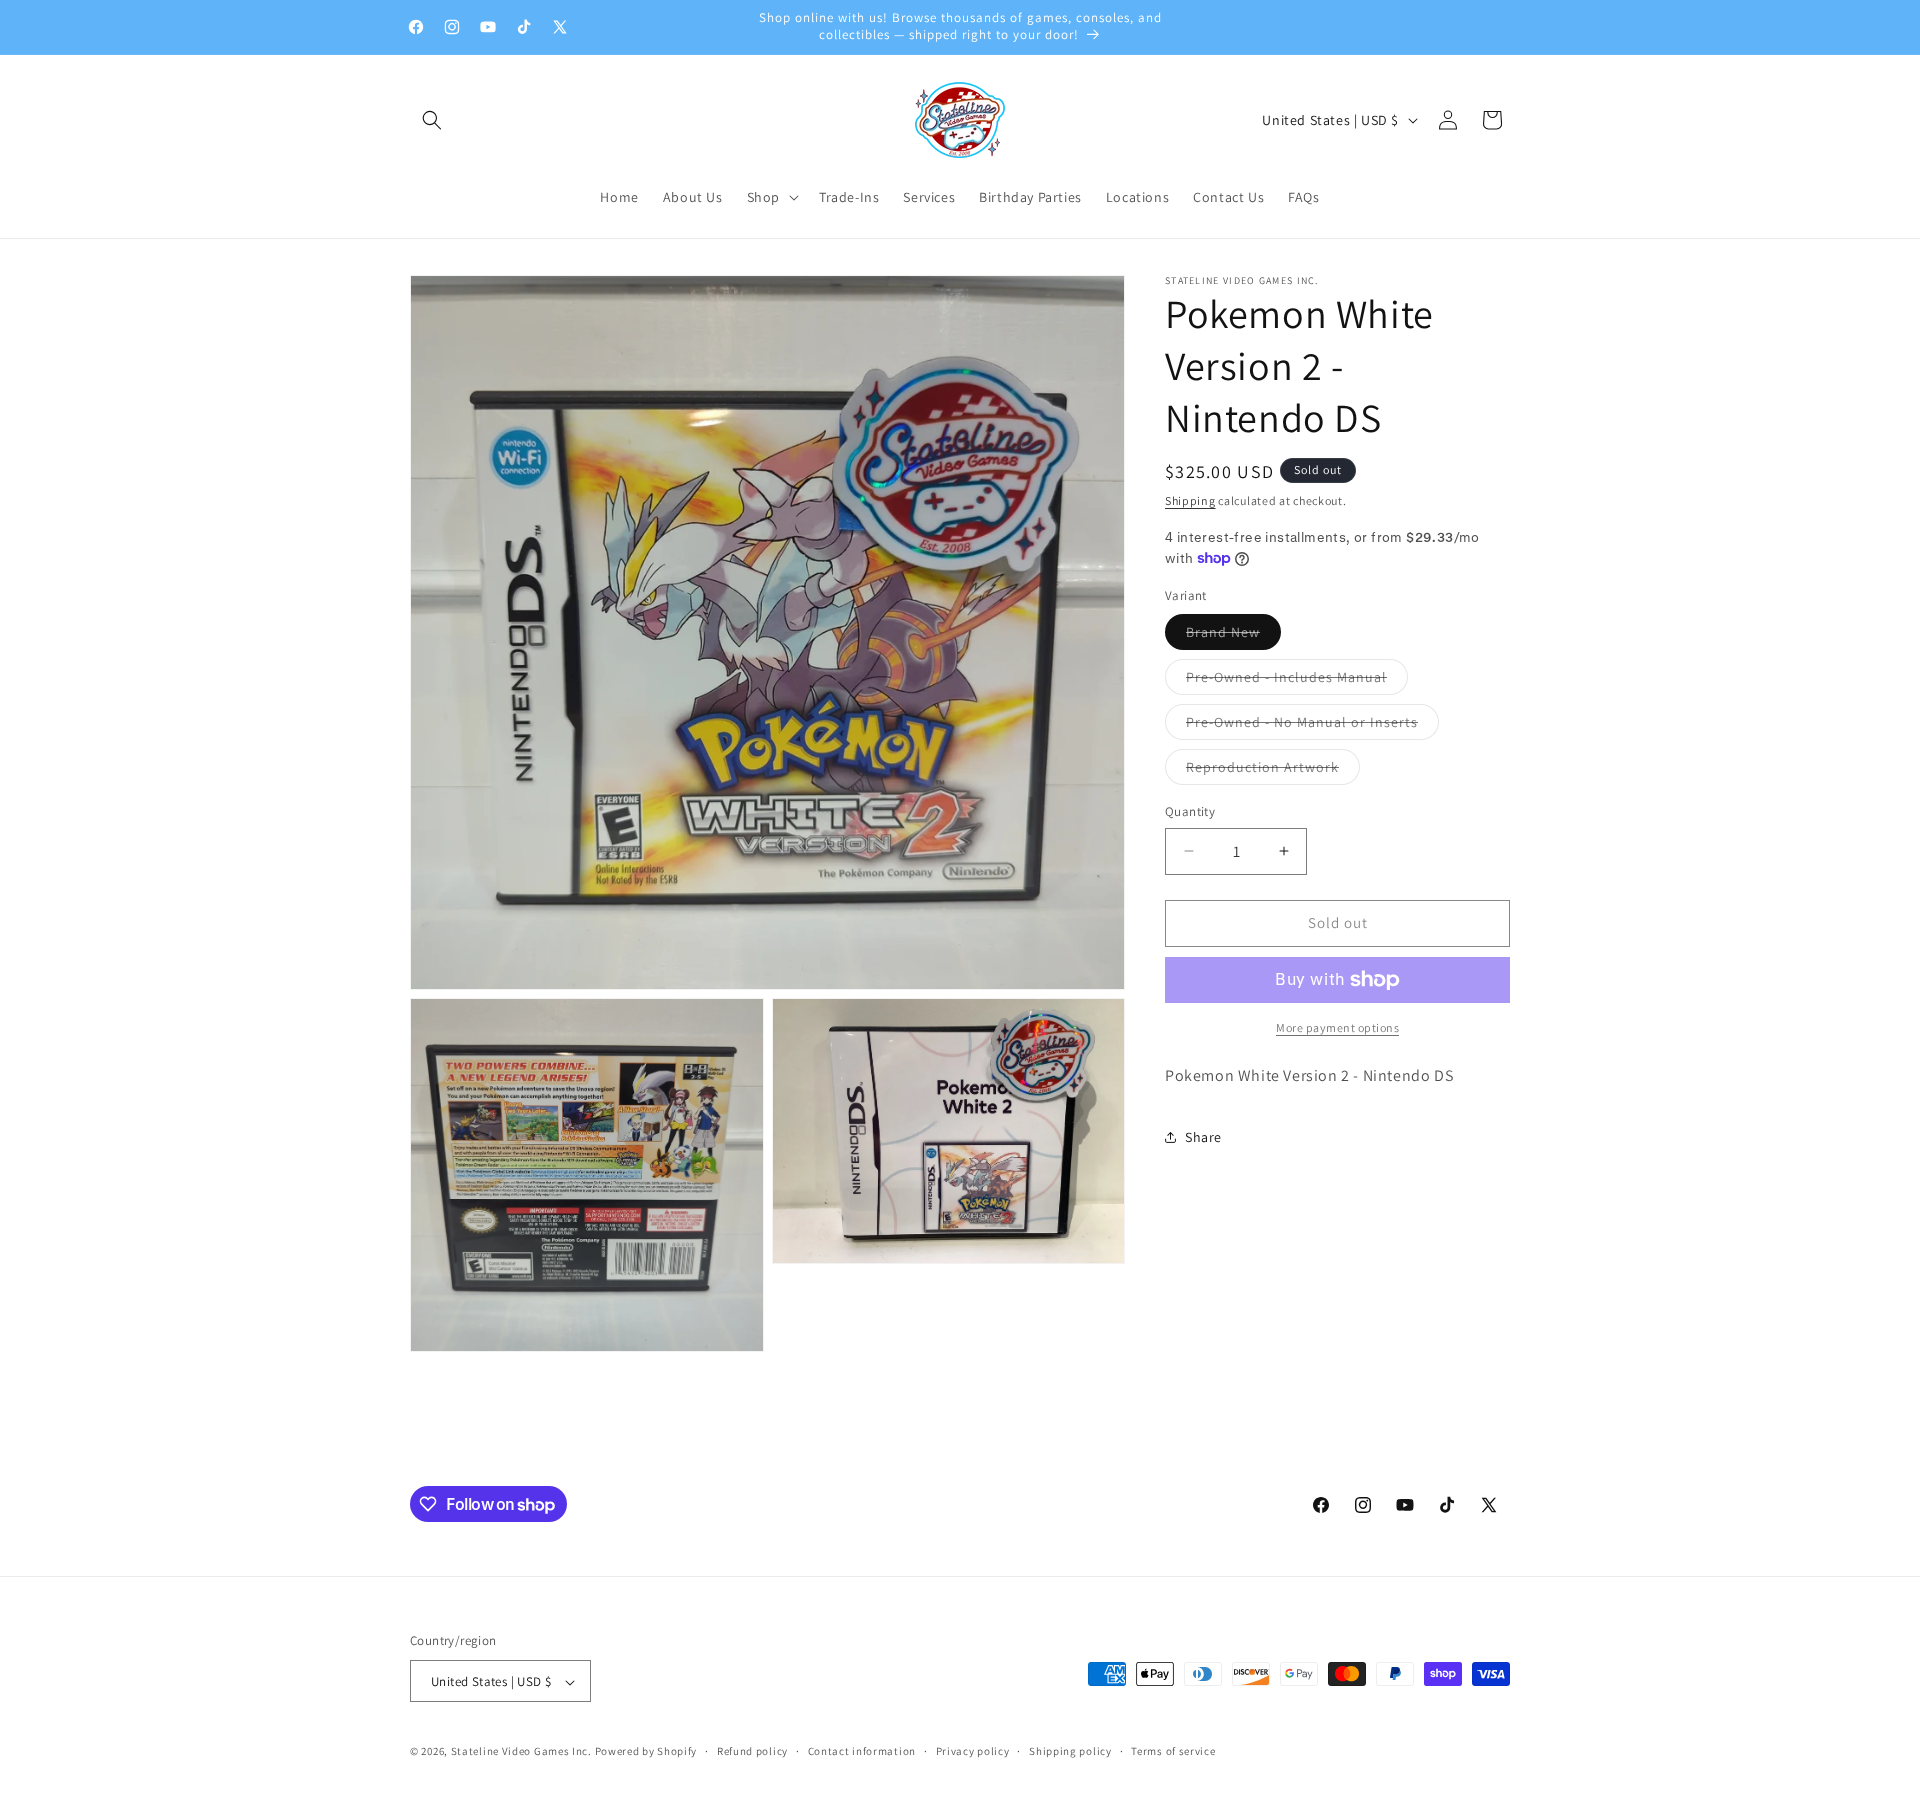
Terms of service (1173, 1751)
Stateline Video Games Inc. (521, 1752)
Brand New (1233, 636)
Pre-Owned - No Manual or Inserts (1312, 726)
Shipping (1190, 500)
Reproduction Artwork (1273, 771)
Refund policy (752, 1751)
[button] (432, 120)
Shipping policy (1070, 1751)
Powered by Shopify (646, 1752)
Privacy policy (973, 1751)
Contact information (862, 1751)
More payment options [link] (1337, 1027)
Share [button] (1203, 1137)
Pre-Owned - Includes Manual (1297, 681)
